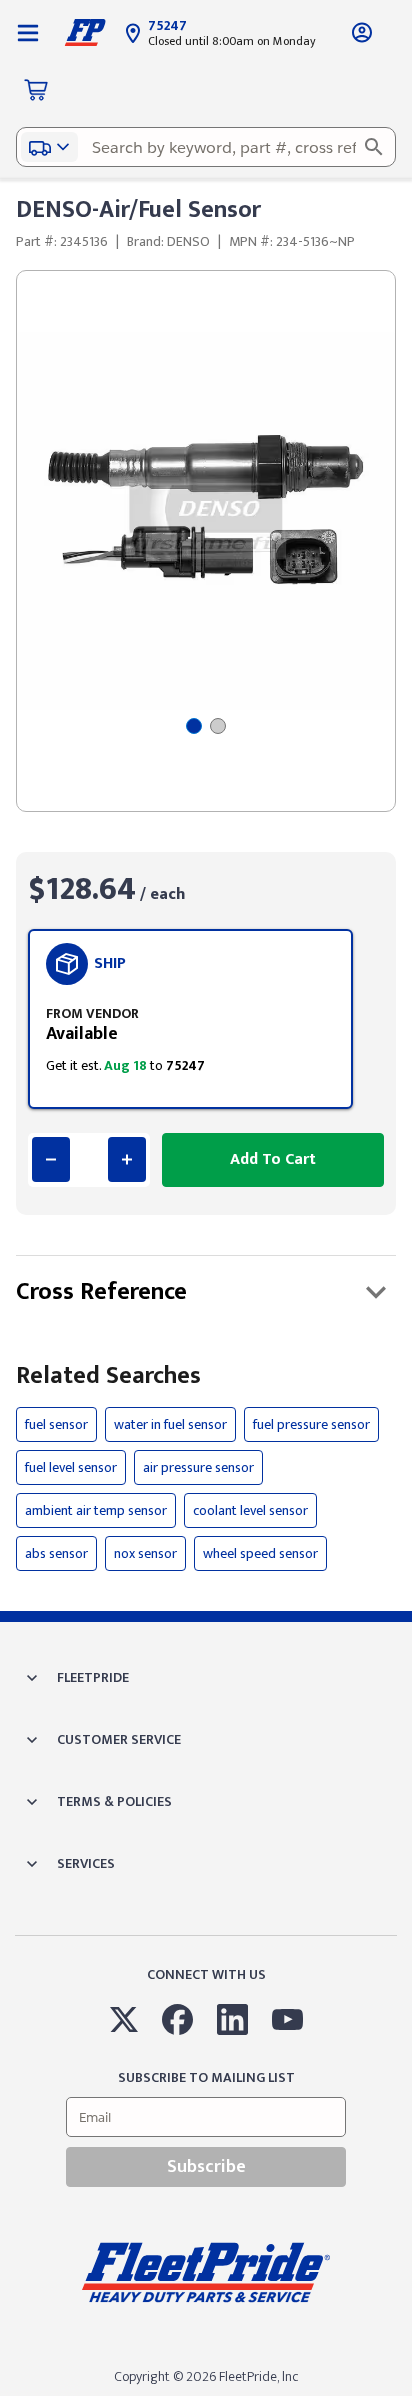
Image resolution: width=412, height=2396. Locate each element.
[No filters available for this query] (28, 32)
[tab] (194, 726)
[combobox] (206, 147)
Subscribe (206, 2167)
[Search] (374, 147)
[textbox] (206, 147)
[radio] (190, 1019)
